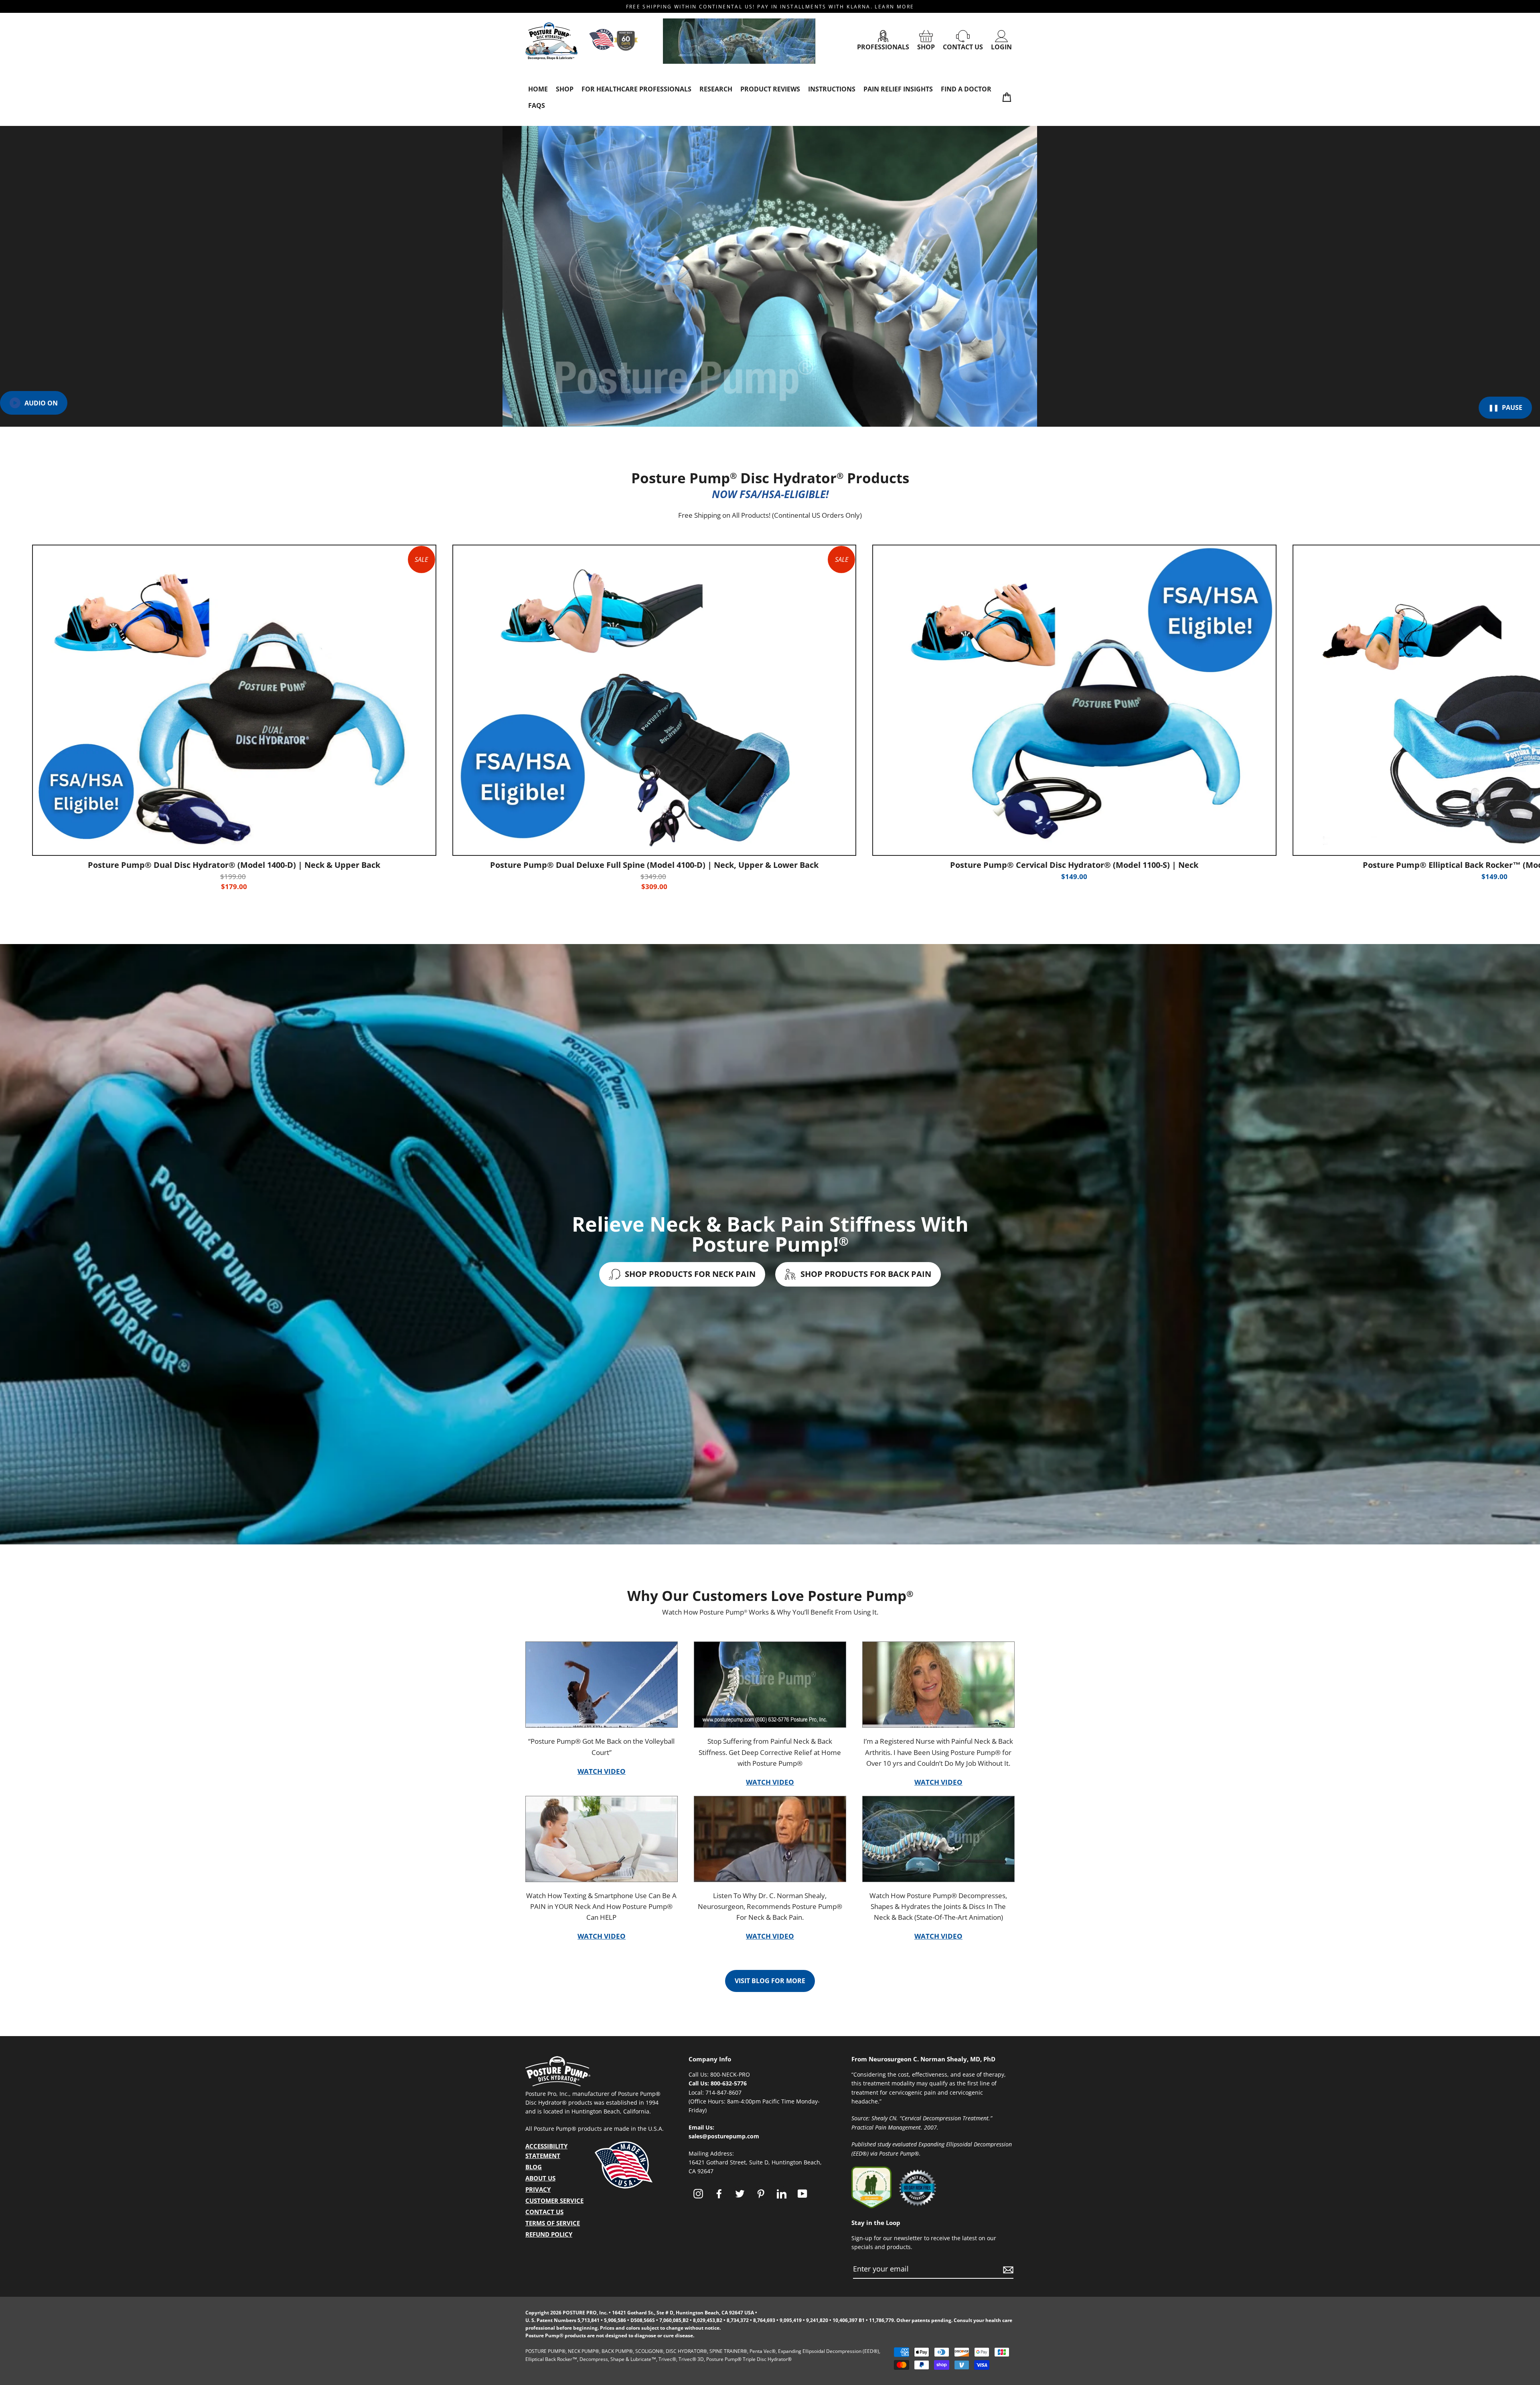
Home (538, 89)
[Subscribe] (1007, 2269)
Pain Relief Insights (898, 89)
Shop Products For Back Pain (865, 1274)
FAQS (537, 105)
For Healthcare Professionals (636, 89)
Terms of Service (553, 2223)
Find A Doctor (966, 89)
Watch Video (602, 1771)
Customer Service (554, 2201)
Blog (534, 2167)
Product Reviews (770, 89)
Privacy (538, 2189)
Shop (926, 47)
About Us (540, 2178)
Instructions (832, 89)
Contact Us (963, 47)
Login (1001, 47)
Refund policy (549, 2234)
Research (716, 89)
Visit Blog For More (770, 1981)
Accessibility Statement (546, 2151)
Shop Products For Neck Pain (689, 1274)
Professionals (883, 47)
